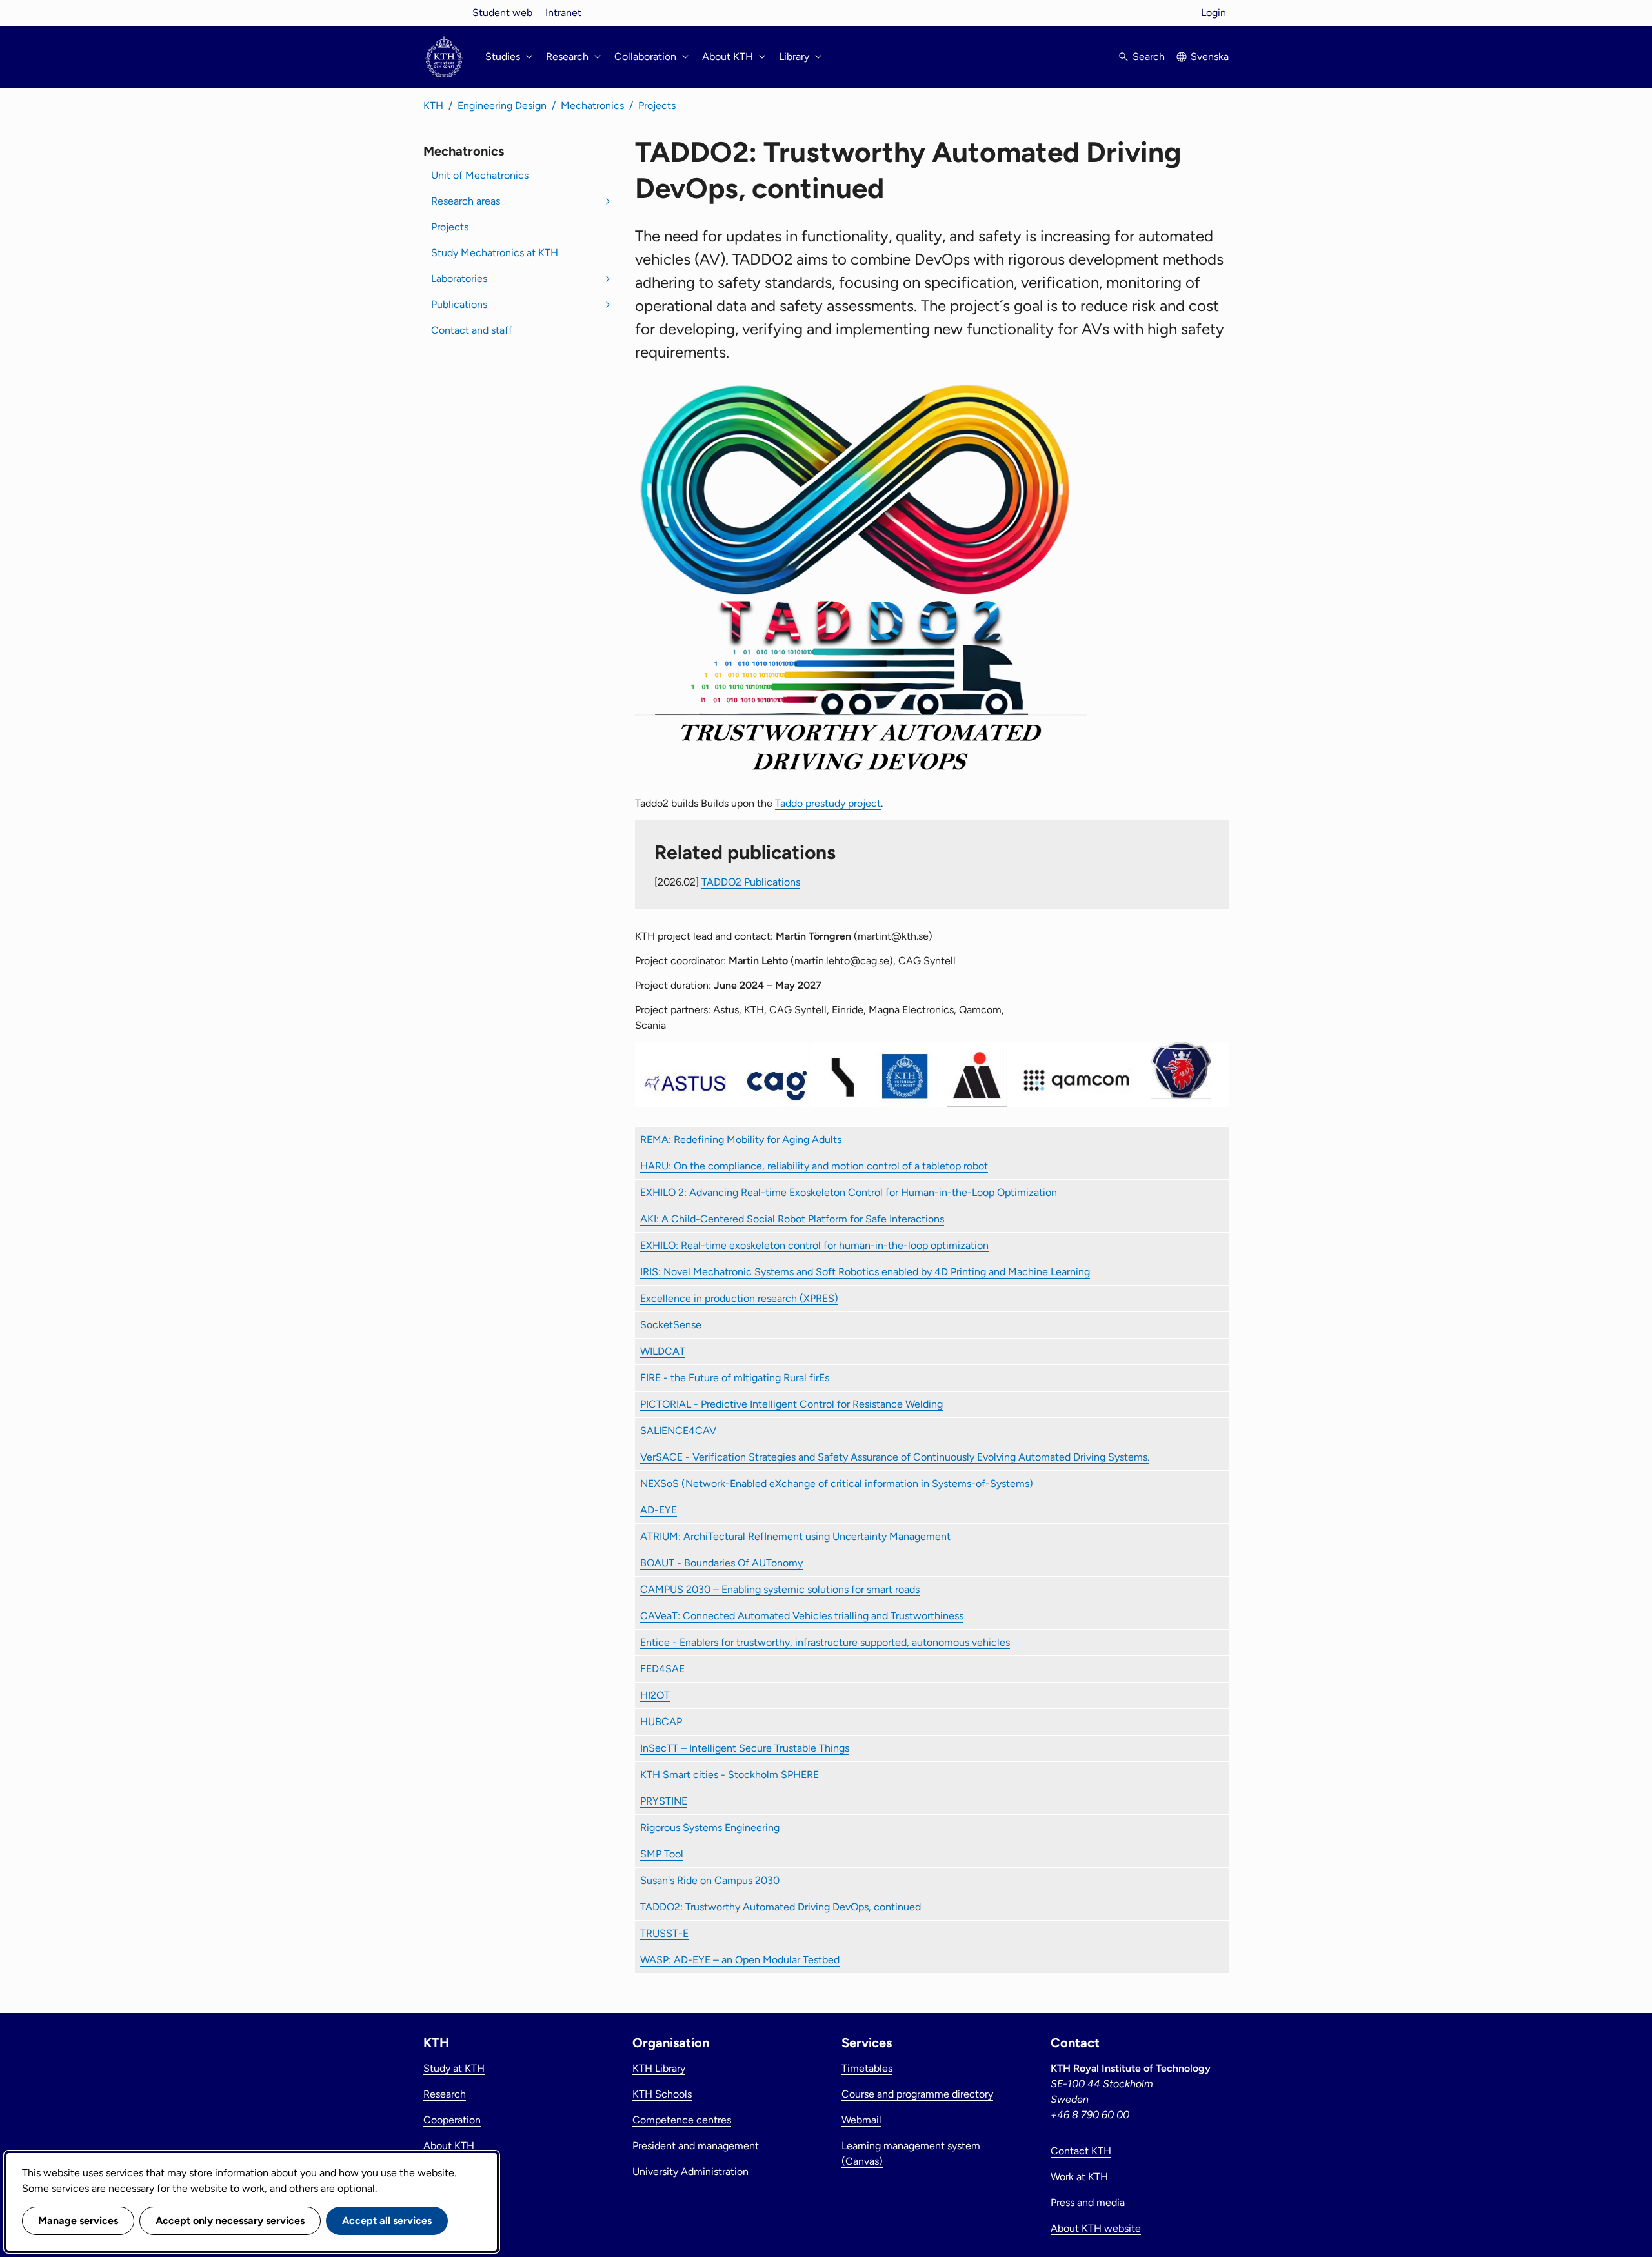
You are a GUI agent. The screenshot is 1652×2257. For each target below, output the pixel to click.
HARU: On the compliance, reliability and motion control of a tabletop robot (814, 1166)
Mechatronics (592, 106)
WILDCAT (663, 1351)
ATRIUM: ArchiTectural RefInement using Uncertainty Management (795, 1536)
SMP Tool (662, 1854)
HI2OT (655, 1695)
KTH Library (659, 2068)
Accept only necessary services (230, 2221)
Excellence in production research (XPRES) (739, 1298)
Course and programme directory (917, 2094)
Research (445, 2094)
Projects (657, 106)
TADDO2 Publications (751, 882)
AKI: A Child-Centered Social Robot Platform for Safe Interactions (792, 1219)
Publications (459, 304)
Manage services (78, 2221)
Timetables (867, 2068)
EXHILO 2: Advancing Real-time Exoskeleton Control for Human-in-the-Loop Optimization (849, 1192)
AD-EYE (659, 1510)
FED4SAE (662, 1669)
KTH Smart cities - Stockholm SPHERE (730, 1775)
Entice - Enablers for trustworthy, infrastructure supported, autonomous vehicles (825, 1642)
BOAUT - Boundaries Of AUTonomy (721, 1563)
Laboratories (459, 278)
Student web (502, 13)
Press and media (1088, 2202)
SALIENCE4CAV (678, 1431)
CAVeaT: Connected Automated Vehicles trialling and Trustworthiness (802, 1616)
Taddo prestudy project (828, 803)
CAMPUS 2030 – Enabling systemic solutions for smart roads (780, 1589)
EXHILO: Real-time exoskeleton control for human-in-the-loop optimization (814, 1245)
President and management (696, 2146)
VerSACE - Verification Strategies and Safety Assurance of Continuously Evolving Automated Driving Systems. (895, 1457)
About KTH (449, 2146)
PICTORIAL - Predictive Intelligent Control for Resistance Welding (791, 1404)
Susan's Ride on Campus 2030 (710, 1880)
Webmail (861, 2120)
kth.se (444, 13)
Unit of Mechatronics (480, 175)
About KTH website (1096, 2228)
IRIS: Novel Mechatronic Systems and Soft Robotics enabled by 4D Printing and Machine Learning (865, 1272)
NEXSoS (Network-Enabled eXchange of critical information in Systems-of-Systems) (837, 1483)
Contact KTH (1081, 2151)
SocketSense (671, 1325)
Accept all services (387, 2221)
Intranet (563, 13)
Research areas (466, 201)
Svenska (1210, 56)
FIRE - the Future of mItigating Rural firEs (735, 1378)
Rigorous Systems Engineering (710, 1827)
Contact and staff (472, 330)
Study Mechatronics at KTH (495, 253)
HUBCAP (661, 1722)
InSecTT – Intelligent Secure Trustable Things (745, 1748)
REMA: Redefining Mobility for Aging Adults (741, 1139)
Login (1214, 13)
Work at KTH (1079, 2177)
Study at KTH (454, 2068)
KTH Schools (662, 2094)
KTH (433, 106)
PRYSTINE (664, 1801)
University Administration (690, 2171)
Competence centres (682, 2120)
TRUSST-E (664, 1933)
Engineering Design (502, 106)
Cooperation (452, 2120)
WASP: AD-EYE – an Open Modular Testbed (740, 1960)
